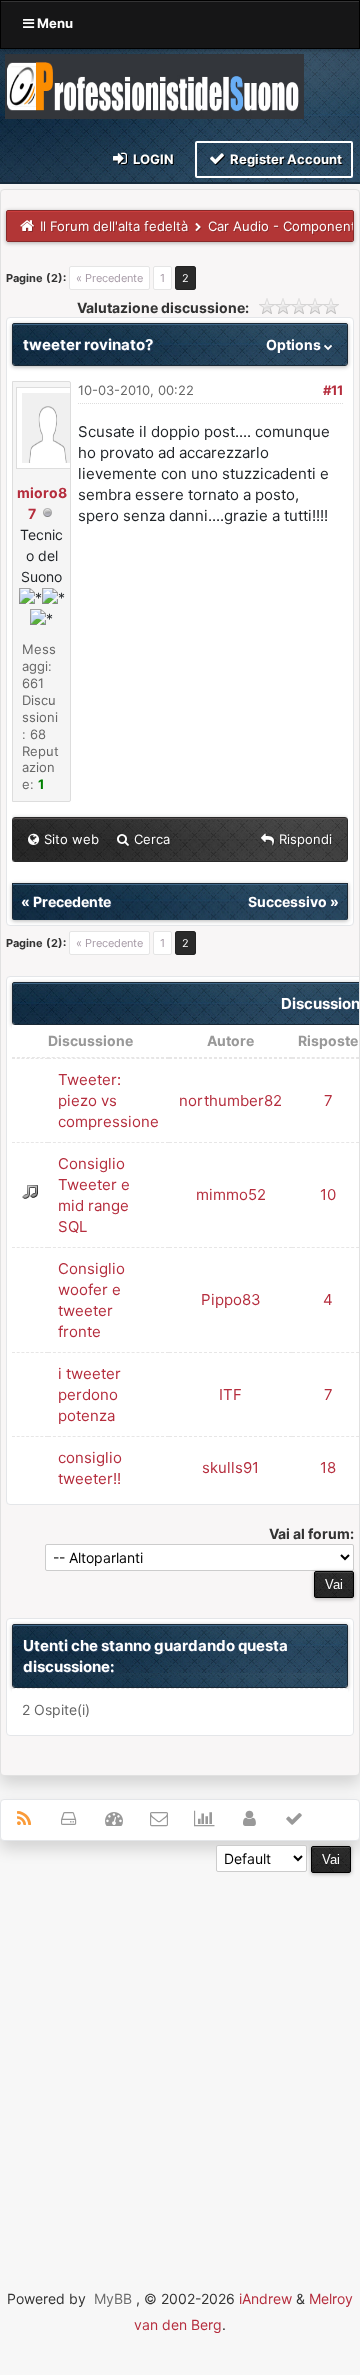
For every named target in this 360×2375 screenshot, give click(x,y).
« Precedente (109, 278)
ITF (230, 1394)
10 (328, 1194)
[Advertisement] (180, 2053)
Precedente (72, 901)
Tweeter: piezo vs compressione (108, 1100)
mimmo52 (231, 1194)
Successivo (287, 901)
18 (328, 1467)
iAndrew (265, 2298)
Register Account (284, 159)
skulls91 (230, 1467)
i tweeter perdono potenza (89, 1394)
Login (152, 159)
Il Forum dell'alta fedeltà (114, 226)
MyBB (113, 2298)
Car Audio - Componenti (283, 226)
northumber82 (230, 1100)
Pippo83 (231, 1299)
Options (295, 344)
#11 (333, 390)
